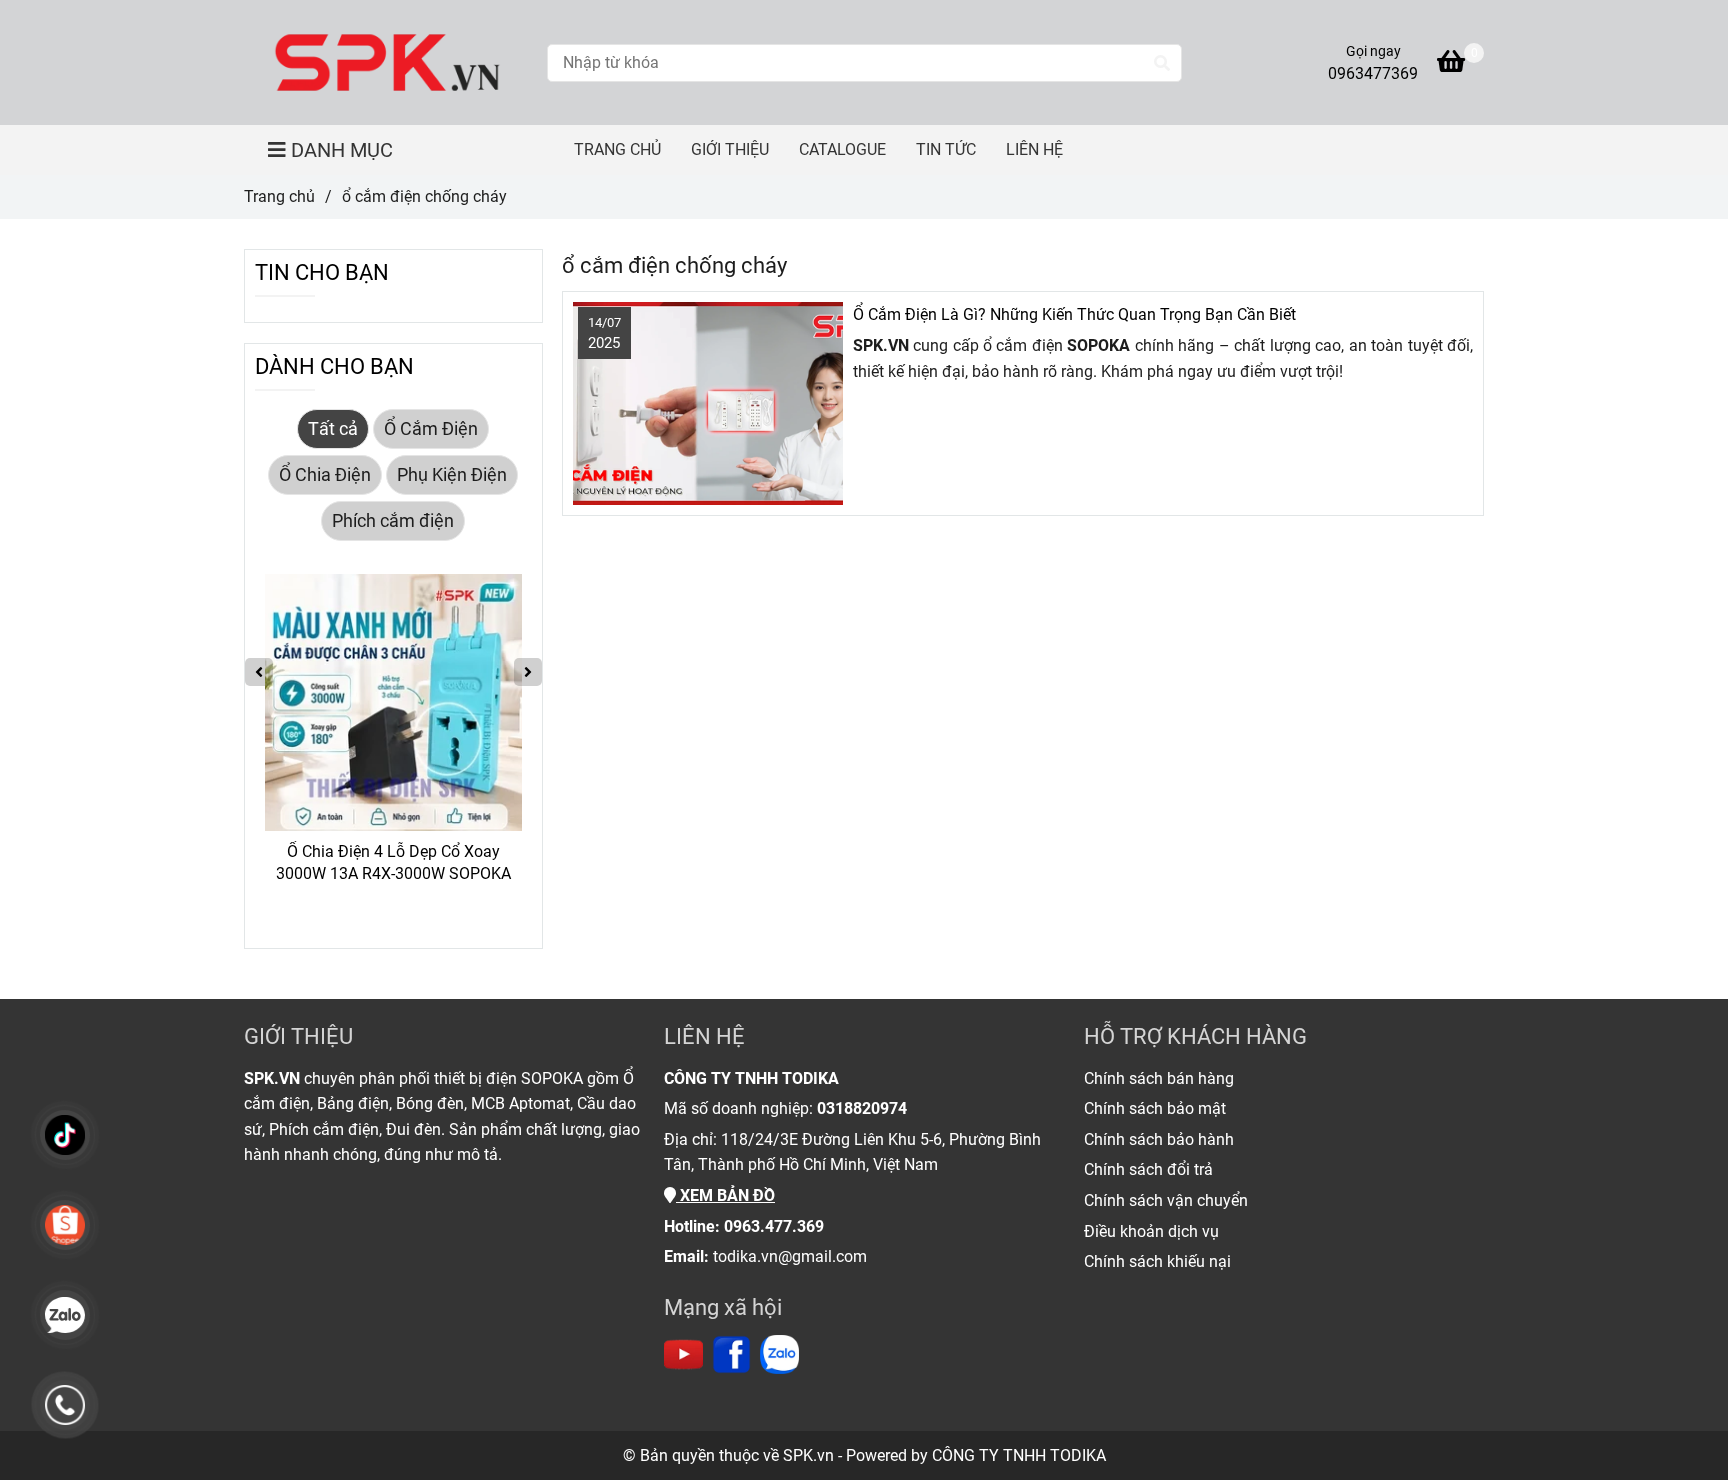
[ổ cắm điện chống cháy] (388, 62)
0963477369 (1373, 73)
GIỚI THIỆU (730, 149)
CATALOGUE (842, 149)
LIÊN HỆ (1034, 149)
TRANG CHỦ (617, 149)
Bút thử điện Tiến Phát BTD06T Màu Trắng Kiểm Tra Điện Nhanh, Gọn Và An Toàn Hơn (463, 863)
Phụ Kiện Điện (452, 475)
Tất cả (333, 429)
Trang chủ (279, 196)
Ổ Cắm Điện (431, 429)
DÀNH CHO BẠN (334, 366)
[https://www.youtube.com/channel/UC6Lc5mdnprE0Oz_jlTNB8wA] (683, 1354)
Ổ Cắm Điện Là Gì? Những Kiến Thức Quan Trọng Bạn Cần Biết (1074, 314)
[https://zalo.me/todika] (779, 1354)
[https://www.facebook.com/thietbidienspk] (731, 1354)
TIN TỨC (946, 149)
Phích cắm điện (393, 521)
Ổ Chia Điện (325, 475)
